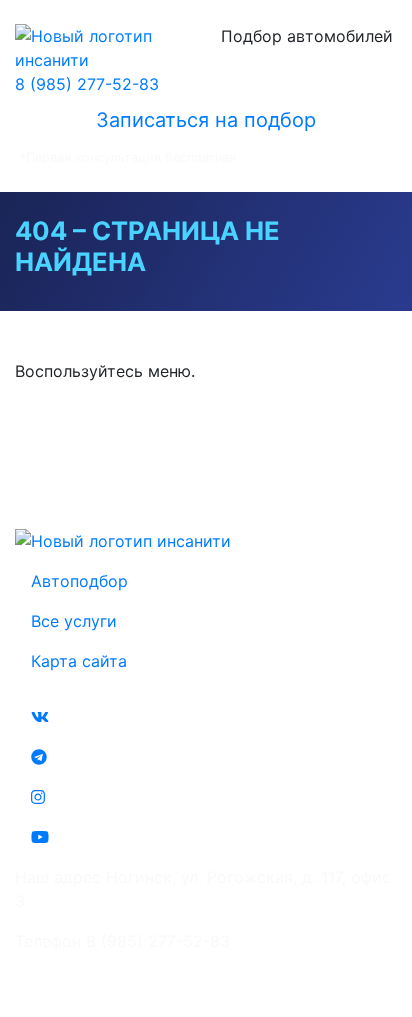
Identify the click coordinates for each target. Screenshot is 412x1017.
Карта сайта (79, 661)
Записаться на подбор (206, 120)
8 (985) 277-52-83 (87, 84)
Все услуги (74, 621)
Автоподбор (79, 581)
